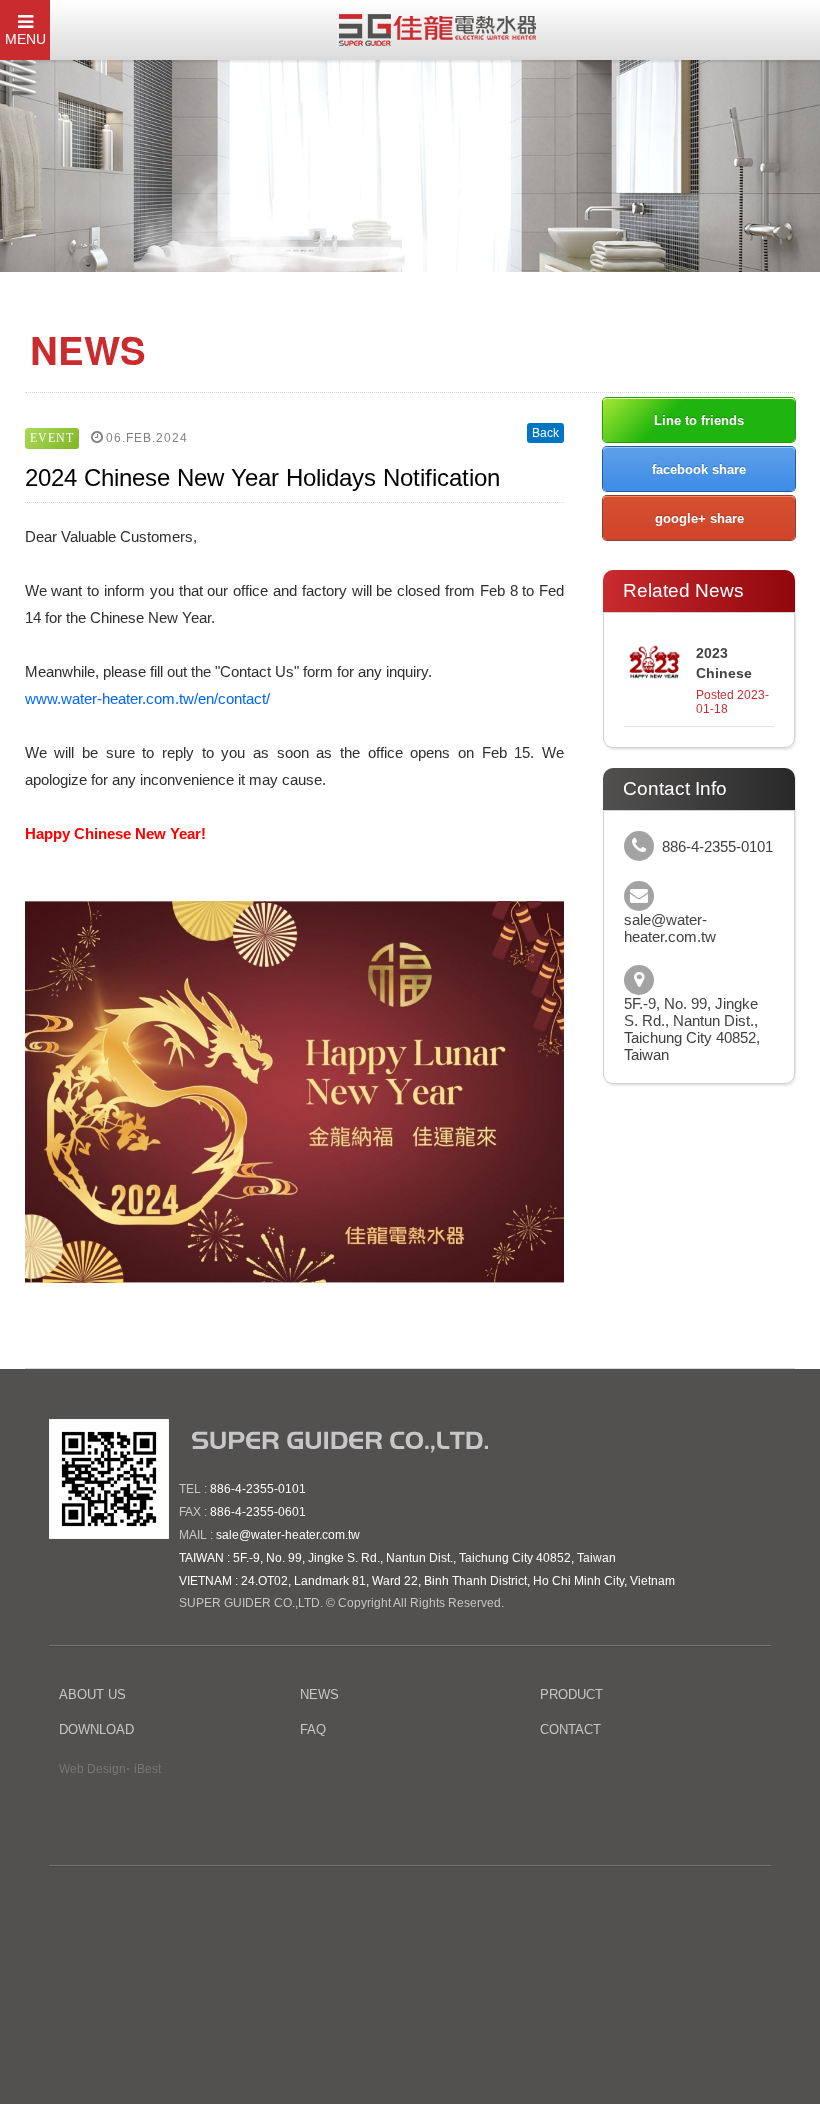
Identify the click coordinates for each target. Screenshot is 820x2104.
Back (545, 433)
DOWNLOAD (96, 1729)
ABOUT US (92, 1694)
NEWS (319, 1694)
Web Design (92, 1769)
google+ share (699, 518)
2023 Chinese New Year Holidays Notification (735, 664)
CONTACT (570, 1729)
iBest (147, 1769)
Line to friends (699, 420)
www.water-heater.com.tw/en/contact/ (147, 698)
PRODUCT (571, 1694)
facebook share (699, 469)
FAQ (313, 1729)
